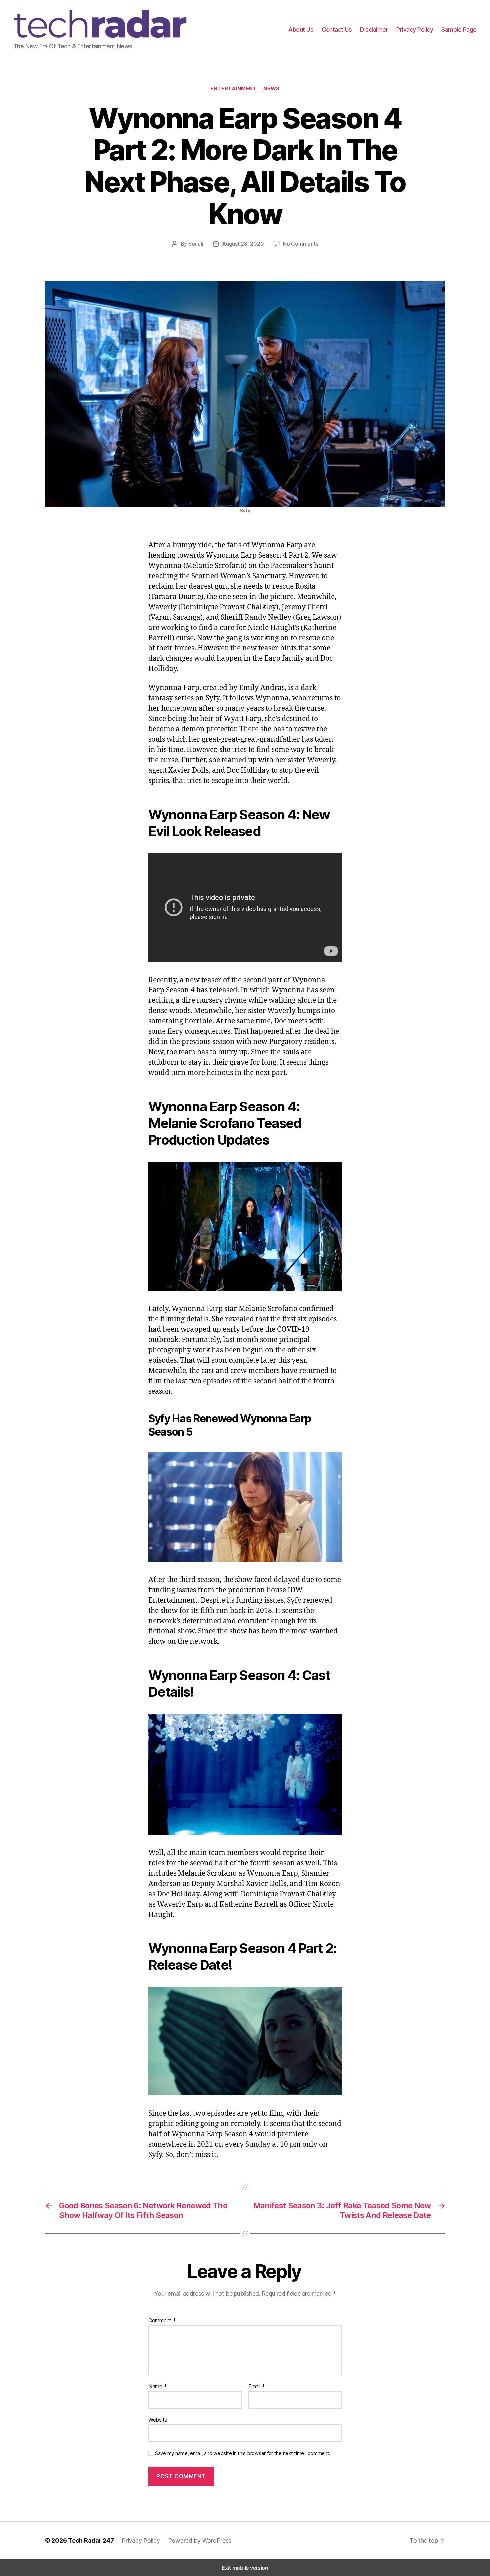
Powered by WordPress (200, 2541)
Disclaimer (374, 29)
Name (157, 2387)
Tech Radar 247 (91, 2541)
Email (257, 2387)
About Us (301, 29)
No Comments (300, 244)
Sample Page (459, 29)
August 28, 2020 (243, 244)
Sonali (196, 244)
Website (158, 2420)
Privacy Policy (415, 29)
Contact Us (337, 29)
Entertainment (233, 89)
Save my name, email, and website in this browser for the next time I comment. (243, 2453)
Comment (162, 2321)
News (271, 89)
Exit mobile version (245, 2568)
